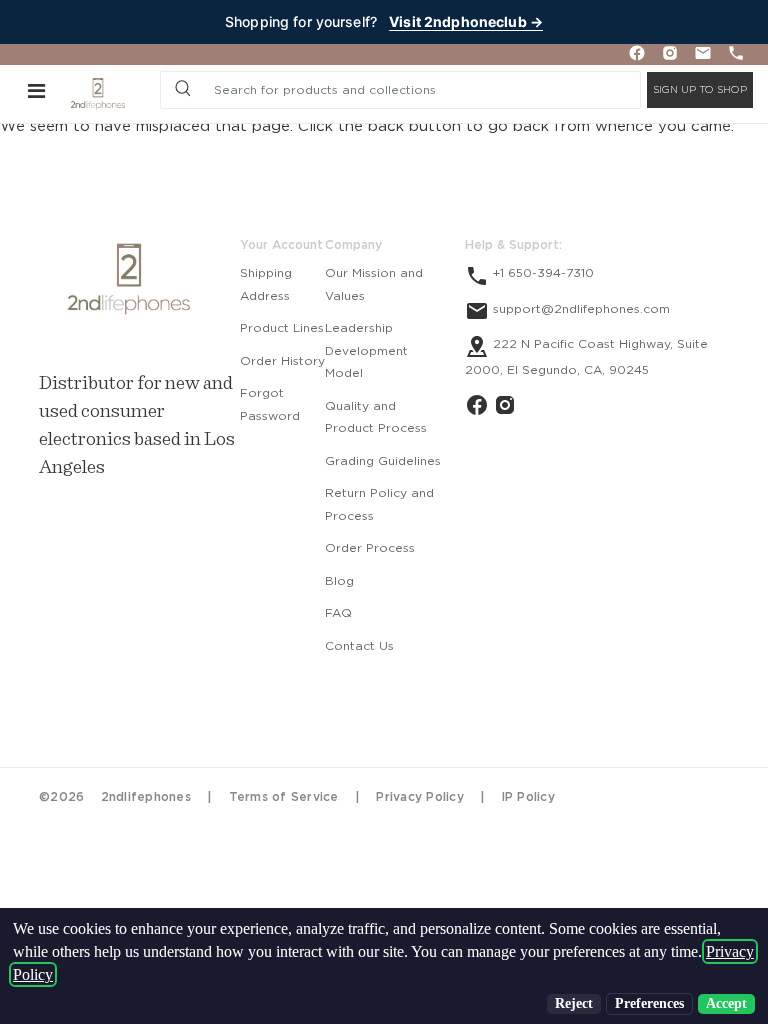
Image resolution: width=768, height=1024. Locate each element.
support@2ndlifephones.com (579, 309)
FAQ (338, 613)
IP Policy (528, 797)
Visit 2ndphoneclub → (466, 21)
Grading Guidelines (383, 461)
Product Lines (282, 328)
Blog (339, 581)
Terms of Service (284, 797)
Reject (574, 1003)
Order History (282, 361)
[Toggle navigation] (36, 90)
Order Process (370, 548)
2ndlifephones (146, 797)
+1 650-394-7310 (541, 273)
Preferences (649, 1003)
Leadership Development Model (366, 350)
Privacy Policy (420, 797)
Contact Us (359, 646)
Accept (726, 1003)
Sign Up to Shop (700, 90)
